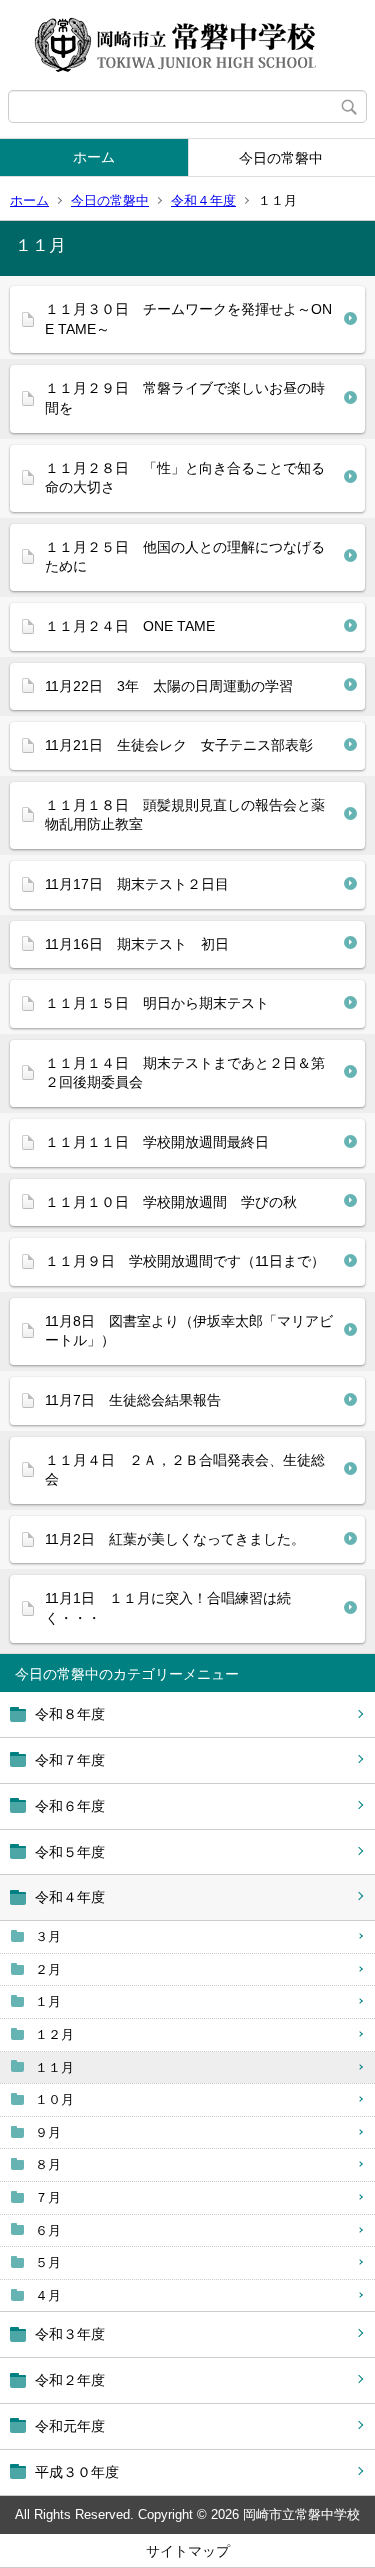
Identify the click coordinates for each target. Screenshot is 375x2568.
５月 (48, 2262)
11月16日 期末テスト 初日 (137, 944)
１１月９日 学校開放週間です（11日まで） (185, 1261)
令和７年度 (70, 1760)
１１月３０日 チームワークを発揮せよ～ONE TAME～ (188, 319)
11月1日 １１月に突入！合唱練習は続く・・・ (168, 1608)
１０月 (54, 2099)
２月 (48, 1969)
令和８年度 (70, 1714)
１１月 (54, 2067)
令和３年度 (70, 2334)
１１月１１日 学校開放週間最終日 (157, 1142)
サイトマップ (188, 2551)
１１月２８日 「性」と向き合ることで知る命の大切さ (185, 478)
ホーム (94, 157)
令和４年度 (203, 200)
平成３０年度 (77, 2472)
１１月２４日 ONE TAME (130, 626)
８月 (48, 2164)
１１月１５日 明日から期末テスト (157, 1003)
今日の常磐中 (110, 200)
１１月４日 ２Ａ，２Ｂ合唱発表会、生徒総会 (185, 1470)
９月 (48, 2132)
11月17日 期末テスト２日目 (137, 884)
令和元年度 (70, 2426)
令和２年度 (70, 2380)
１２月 (54, 2034)
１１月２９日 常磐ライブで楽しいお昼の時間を (185, 398)
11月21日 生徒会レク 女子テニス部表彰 (179, 745)
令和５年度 (70, 1852)
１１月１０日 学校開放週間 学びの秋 (171, 1202)
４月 (48, 2295)
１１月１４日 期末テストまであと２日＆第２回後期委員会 (185, 1073)
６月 (48, 2230)
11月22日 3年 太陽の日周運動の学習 (169, 686)
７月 (48, 2197)
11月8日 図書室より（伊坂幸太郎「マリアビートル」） (189, 1331)
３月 (48, 1936)
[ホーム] (187, 45)
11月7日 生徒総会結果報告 (133, 1400)
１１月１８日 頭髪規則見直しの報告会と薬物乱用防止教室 (185, 815)
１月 (48, 2001)
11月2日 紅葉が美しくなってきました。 (175, 1539)
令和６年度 (70, 1806)
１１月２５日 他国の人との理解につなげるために (185, 557)
